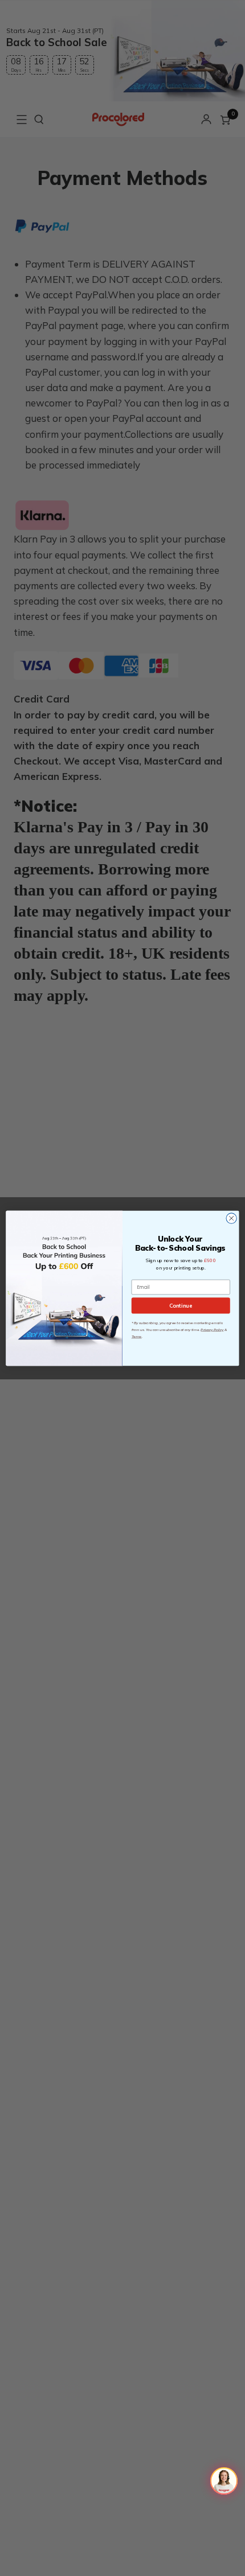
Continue (181, 1305)
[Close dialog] (231, 1218)
